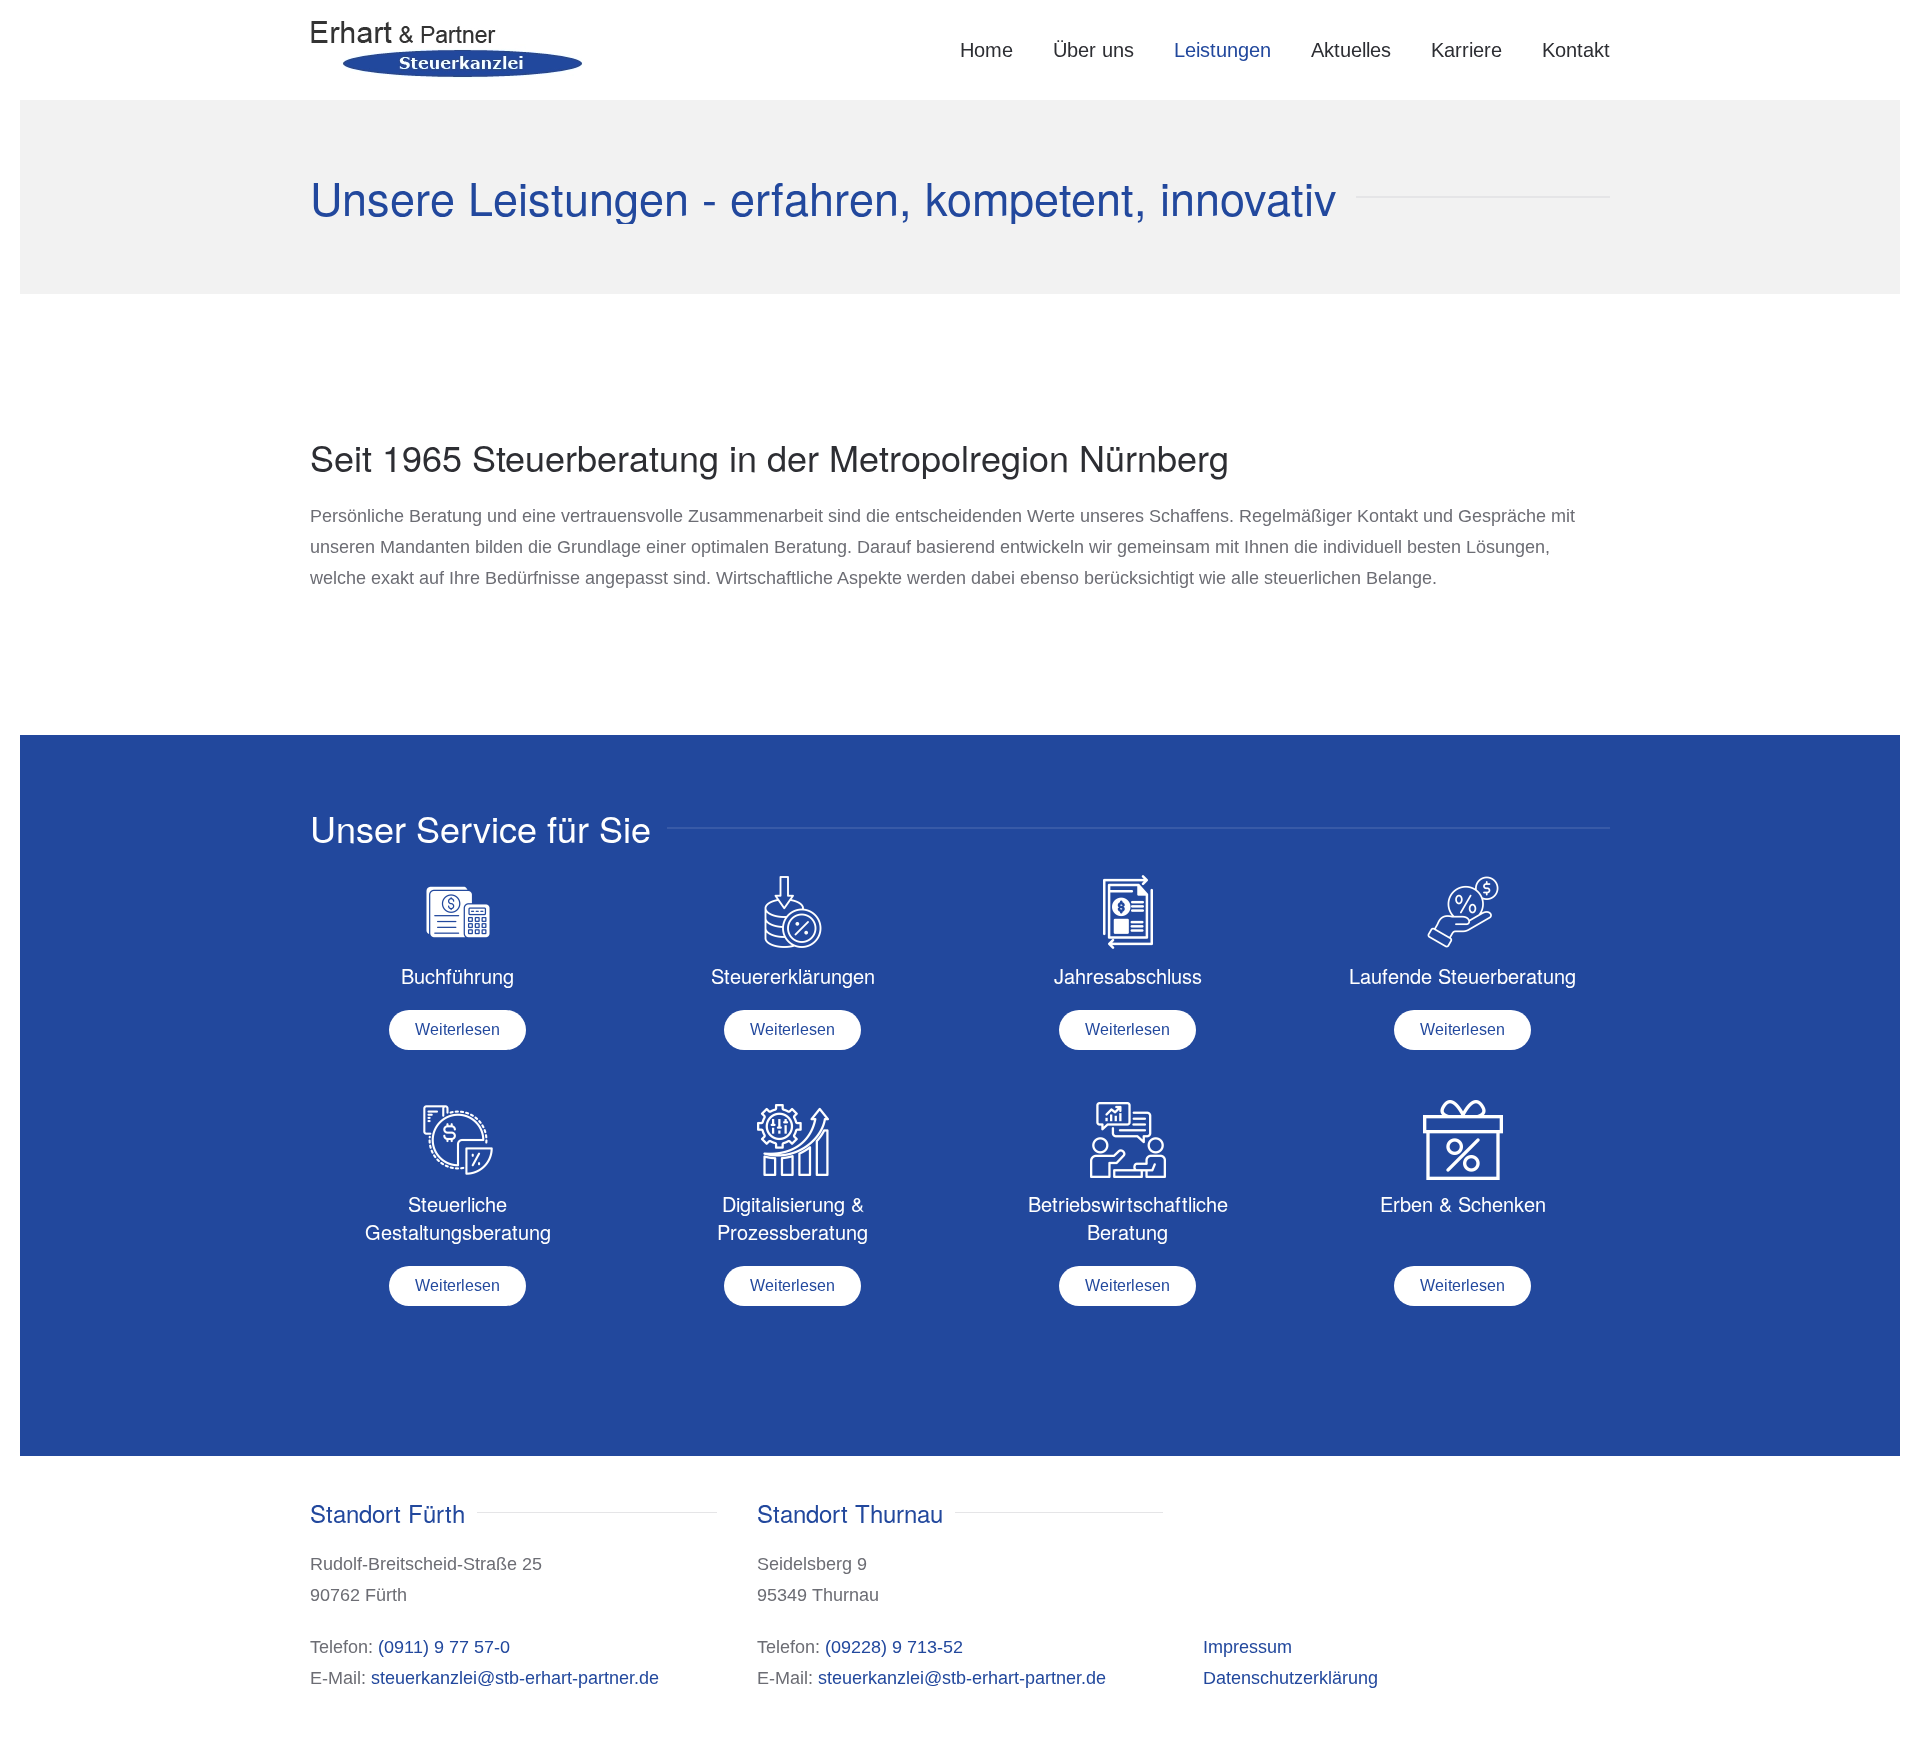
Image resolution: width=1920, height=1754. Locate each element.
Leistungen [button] (1222, 50)
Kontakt (1576, 50)
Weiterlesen (457, 1029)
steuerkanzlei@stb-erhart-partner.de (515, 1678)
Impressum (1247, 1647)
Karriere (1466, 50)
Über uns (1093, 50)
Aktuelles (1351, 50)
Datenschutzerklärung (1290, 1678)
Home (986, 50)
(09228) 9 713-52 (894, 1647)
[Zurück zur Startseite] (447, 50)
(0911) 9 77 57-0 (444, 1647)
